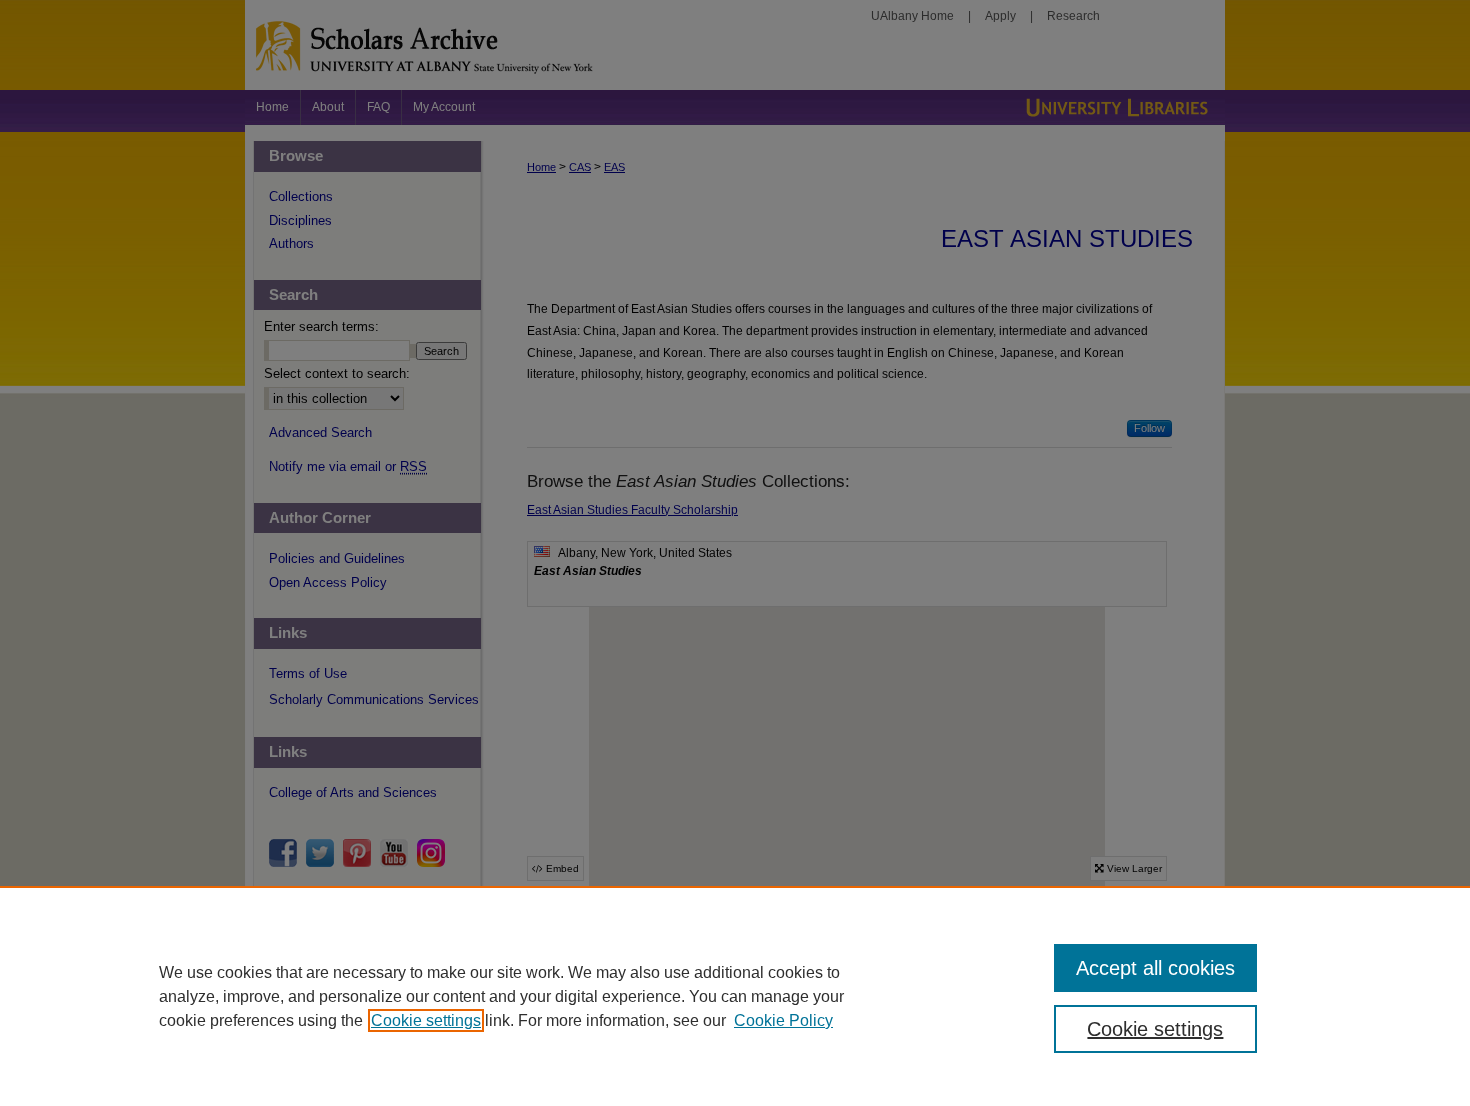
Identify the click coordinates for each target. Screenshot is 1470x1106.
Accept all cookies (1155, 968)
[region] (735, 996)
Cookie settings (426, 1020)
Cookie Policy (783, 1020)
